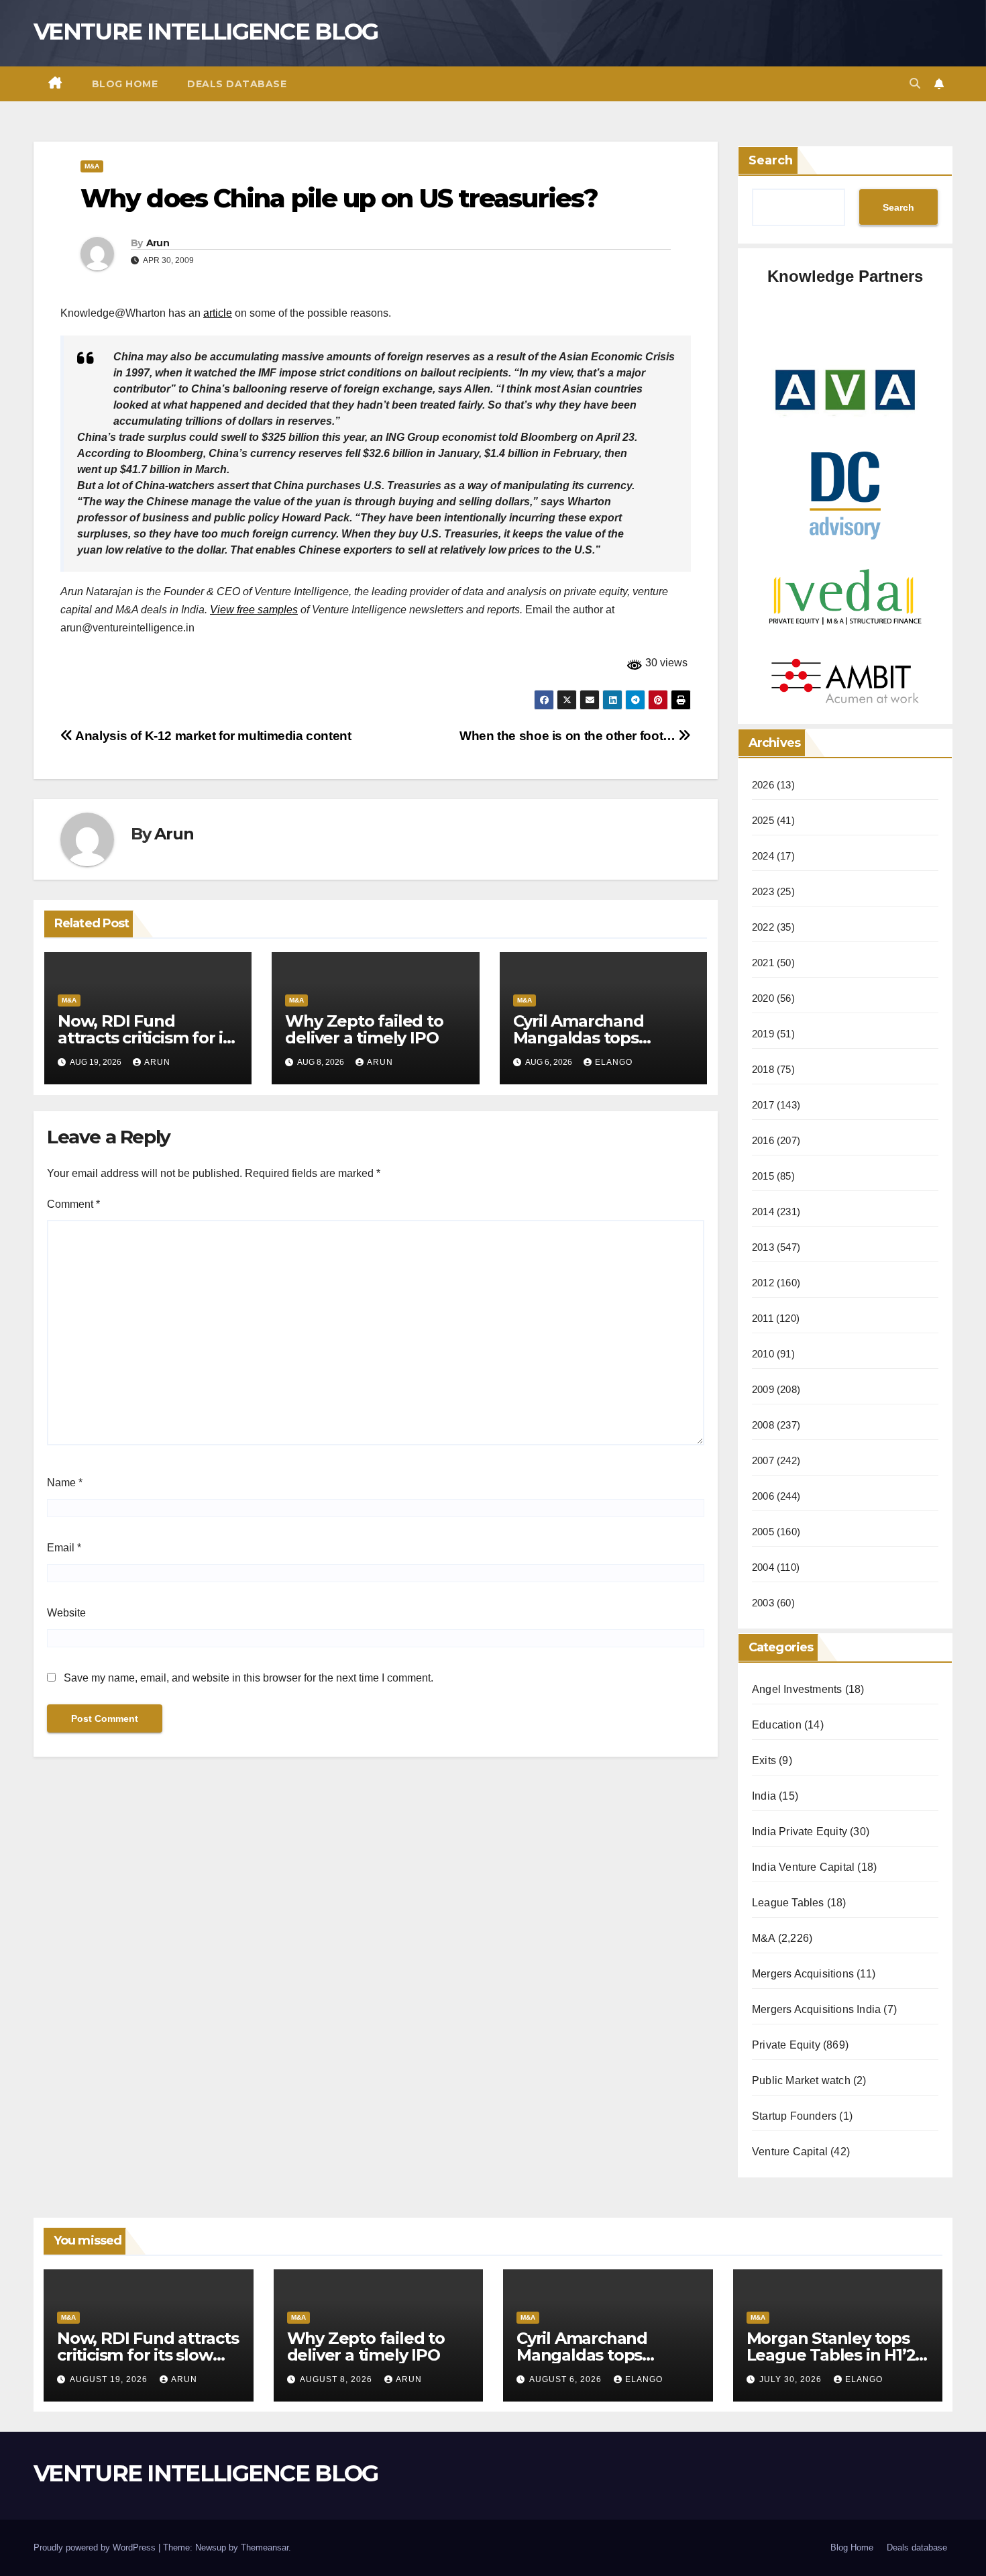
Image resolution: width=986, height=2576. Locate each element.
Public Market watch (801, 2080)
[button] (915, 84)
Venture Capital (790, 2152)
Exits (764, 1760)
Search (771, 160)
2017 (763, 1105)
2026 (763, 785)
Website (66, 1613)
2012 (763, 1283)
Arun (158, 243)
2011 (763, 1318)
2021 (763, 963)
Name (65, 1483)
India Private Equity (800, 1832)
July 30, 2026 (792, 2379)
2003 (763, 1603)
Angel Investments (797, 1689)
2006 (763, 1496)
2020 (763, 998)
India (764, 1796)
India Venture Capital (803, 1867)
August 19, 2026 (110, 2379)
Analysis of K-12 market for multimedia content (212, 736)
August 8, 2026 (337, 2379)
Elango (614, 1062)
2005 (763, 1532)
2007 (763, 1460)
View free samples (254, 610)
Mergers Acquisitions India (816, 2009)
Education (777, 1725)
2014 (763, 1212)
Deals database (237, 84)
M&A (92, 166)
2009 (763, 1389)
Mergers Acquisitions (803, 1974)
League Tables (788, 1903)
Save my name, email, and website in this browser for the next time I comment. (249, 1678)
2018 (763, 1069)
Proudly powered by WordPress (96, 2547)
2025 (763, 820)
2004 (763, 1567)
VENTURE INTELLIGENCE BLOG (206, 32)
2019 (763, 1034)
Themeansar (265, 2547)
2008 (763, 1425)
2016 (763, 1140)
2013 (763, 1247)
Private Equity (786, 2045)
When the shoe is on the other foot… (569, 736)
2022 (763, 927)
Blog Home (125, 84)
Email (64, 1548)
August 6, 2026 (567, 2379)
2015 (763, 1176)
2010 (763, 1354)
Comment (73, 1204)
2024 (763, 856)
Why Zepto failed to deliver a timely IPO (364, 1029)
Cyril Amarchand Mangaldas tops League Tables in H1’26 (602, 1038)
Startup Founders (794, 2116)
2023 (763, 891)
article (218, 313)
